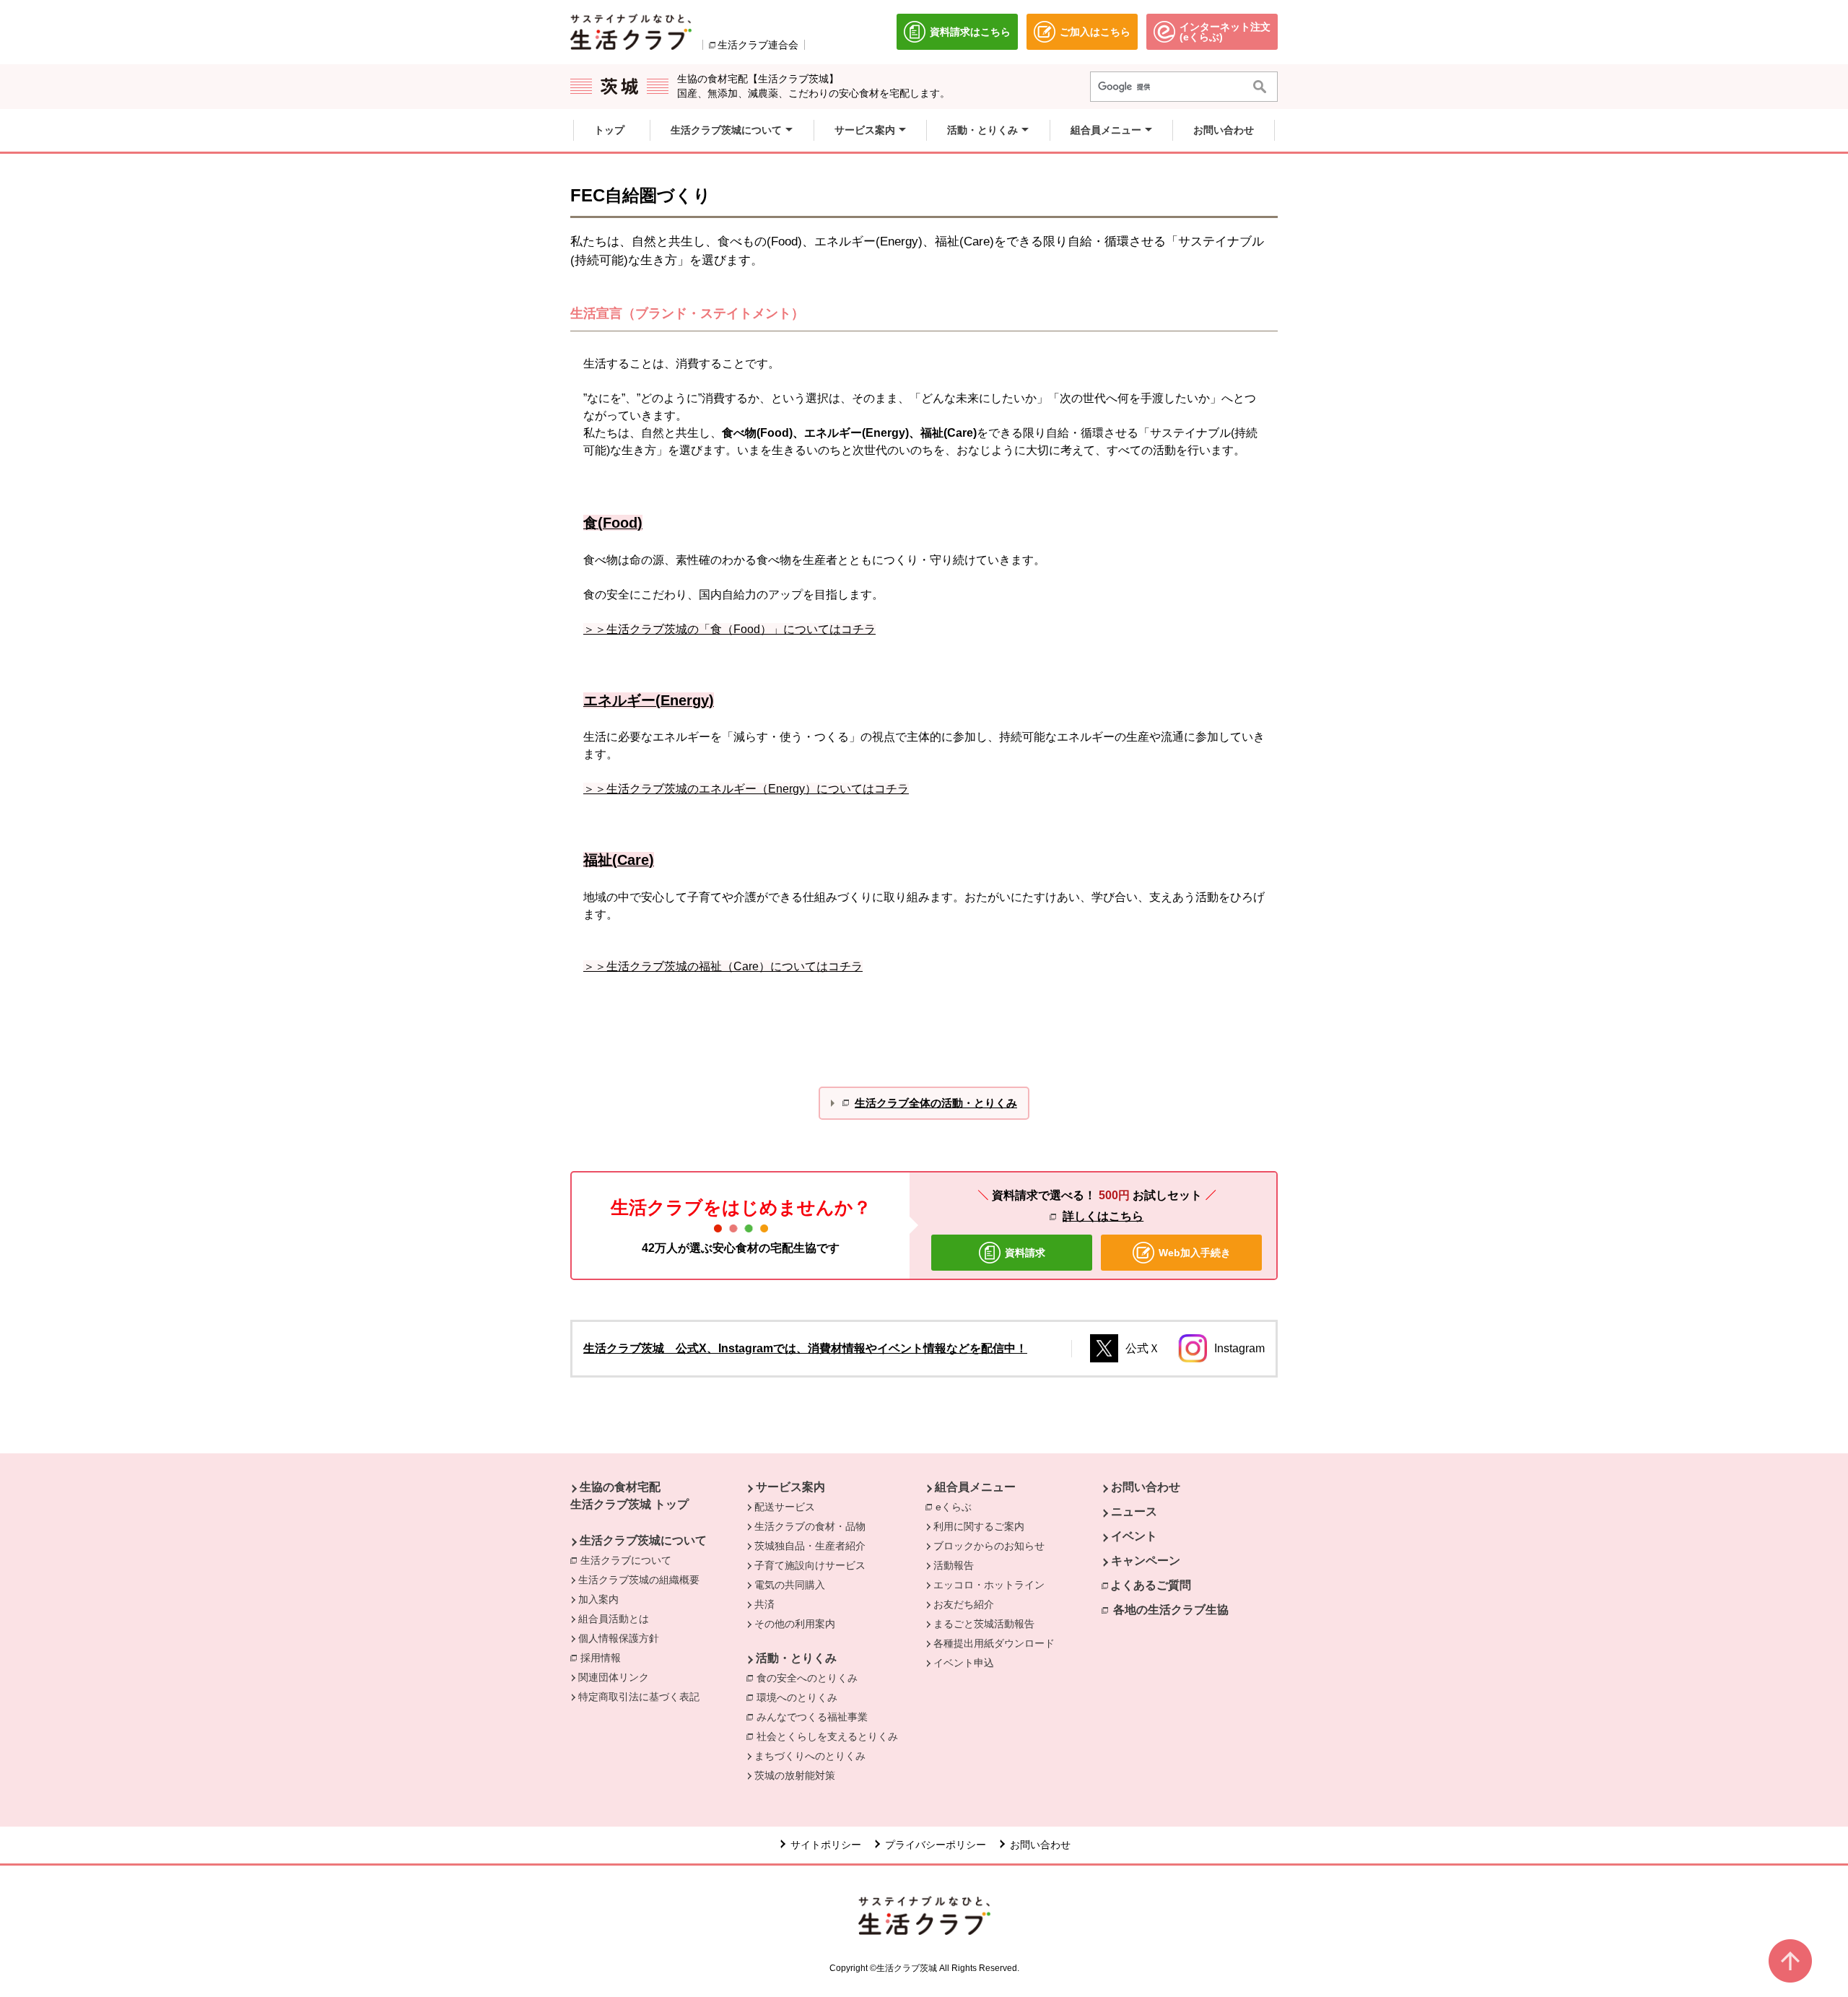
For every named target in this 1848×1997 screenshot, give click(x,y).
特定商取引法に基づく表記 (639, 1697)
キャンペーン (1146, 1561)
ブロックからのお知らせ (989, 1546)
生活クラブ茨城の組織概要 (639, 1580)
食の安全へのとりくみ (807, 1678)
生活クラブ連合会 (758, 45)
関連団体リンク (614, 1677)
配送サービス (785, 1507)
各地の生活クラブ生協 (1171, 1610)
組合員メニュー (975, 1487)
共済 (764, 1604)
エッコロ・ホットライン (989, 1585)
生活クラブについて (629, 1560)
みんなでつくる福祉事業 (812, 1717)
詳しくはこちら (1103, 1216)
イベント (1134, 1536)
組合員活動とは (614, 1619)
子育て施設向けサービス (810, 1565)
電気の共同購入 (790, 1585)
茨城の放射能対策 (795, 1775)
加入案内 (598, 1599)
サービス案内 (790, 1487)
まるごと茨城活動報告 (984, 1624)
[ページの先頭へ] (1790, 1961)
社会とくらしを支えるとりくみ (827, 1736)
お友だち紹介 (964, 1604)
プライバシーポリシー (936, 1845)
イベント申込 (964, 1663)
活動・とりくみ (796, 1658)
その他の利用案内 (795, 1624)
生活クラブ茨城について (643, 1540)
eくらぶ (957, 1507)
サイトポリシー (826, 1845)
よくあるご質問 (1151, 1585)
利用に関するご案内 (979, 1526)
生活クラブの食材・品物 (810, 1526)
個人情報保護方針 (619, 1638)
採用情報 (601, 1658)
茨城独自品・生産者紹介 (810, 1546)
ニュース (1134, 1511)
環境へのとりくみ (797, 1697)
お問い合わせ (1146, 1487)
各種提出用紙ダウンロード (994, 1643)
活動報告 (954, 1565)
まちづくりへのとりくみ (810, 1756)
